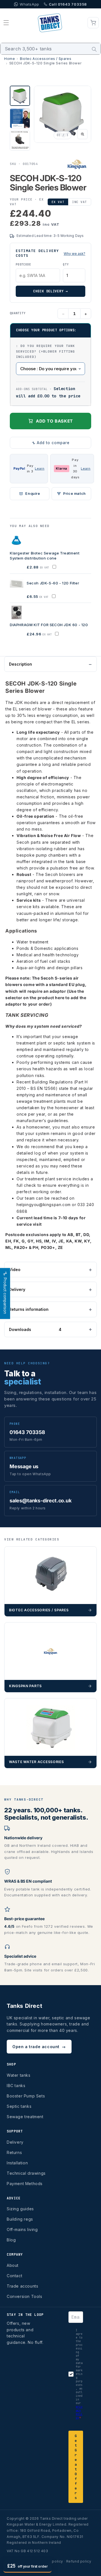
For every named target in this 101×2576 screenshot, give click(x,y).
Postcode (23, 264)
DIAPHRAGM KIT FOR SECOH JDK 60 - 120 (49, 625)
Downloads (35, 1329)
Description (20, 664)
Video (15, 1270)
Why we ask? (74, 254)
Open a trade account (39, 2047)
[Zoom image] (82, 134)
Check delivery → (50, 291)
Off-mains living (22, 2229)
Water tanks (19, 2075)
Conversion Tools (25, 2296)
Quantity (18, 313)
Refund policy (79, 2561)
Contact (14, 2276)
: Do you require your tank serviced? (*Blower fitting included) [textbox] (46, 351)
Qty (66, 264)
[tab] (20, 96)
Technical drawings (26, 2173)
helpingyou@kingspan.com (44, 1205)
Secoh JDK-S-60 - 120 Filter (53, 583)
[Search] (94, 49)
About (13, 2265)
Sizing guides (20, 2209)
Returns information (29, 1309)
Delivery (17, 1289)
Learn (40, 468)
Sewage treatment (25, 2117)
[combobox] (50, 49)
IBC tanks (16, 2086)
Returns (14, 2152)
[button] (6, 23)
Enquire (33, 494)
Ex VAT (58, 202)
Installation (17, 2163)
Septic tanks (19, 2106)
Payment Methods (25, 2184)
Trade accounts (22, 2286)
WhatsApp (29, 4)
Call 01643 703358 (68, 4)
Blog (11, 2240)
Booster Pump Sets (26, 2096)
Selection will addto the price (48, 392)
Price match (74, 494)
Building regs (20, 2219)
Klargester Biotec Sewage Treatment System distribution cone (45, 556)
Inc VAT (80, 202)
